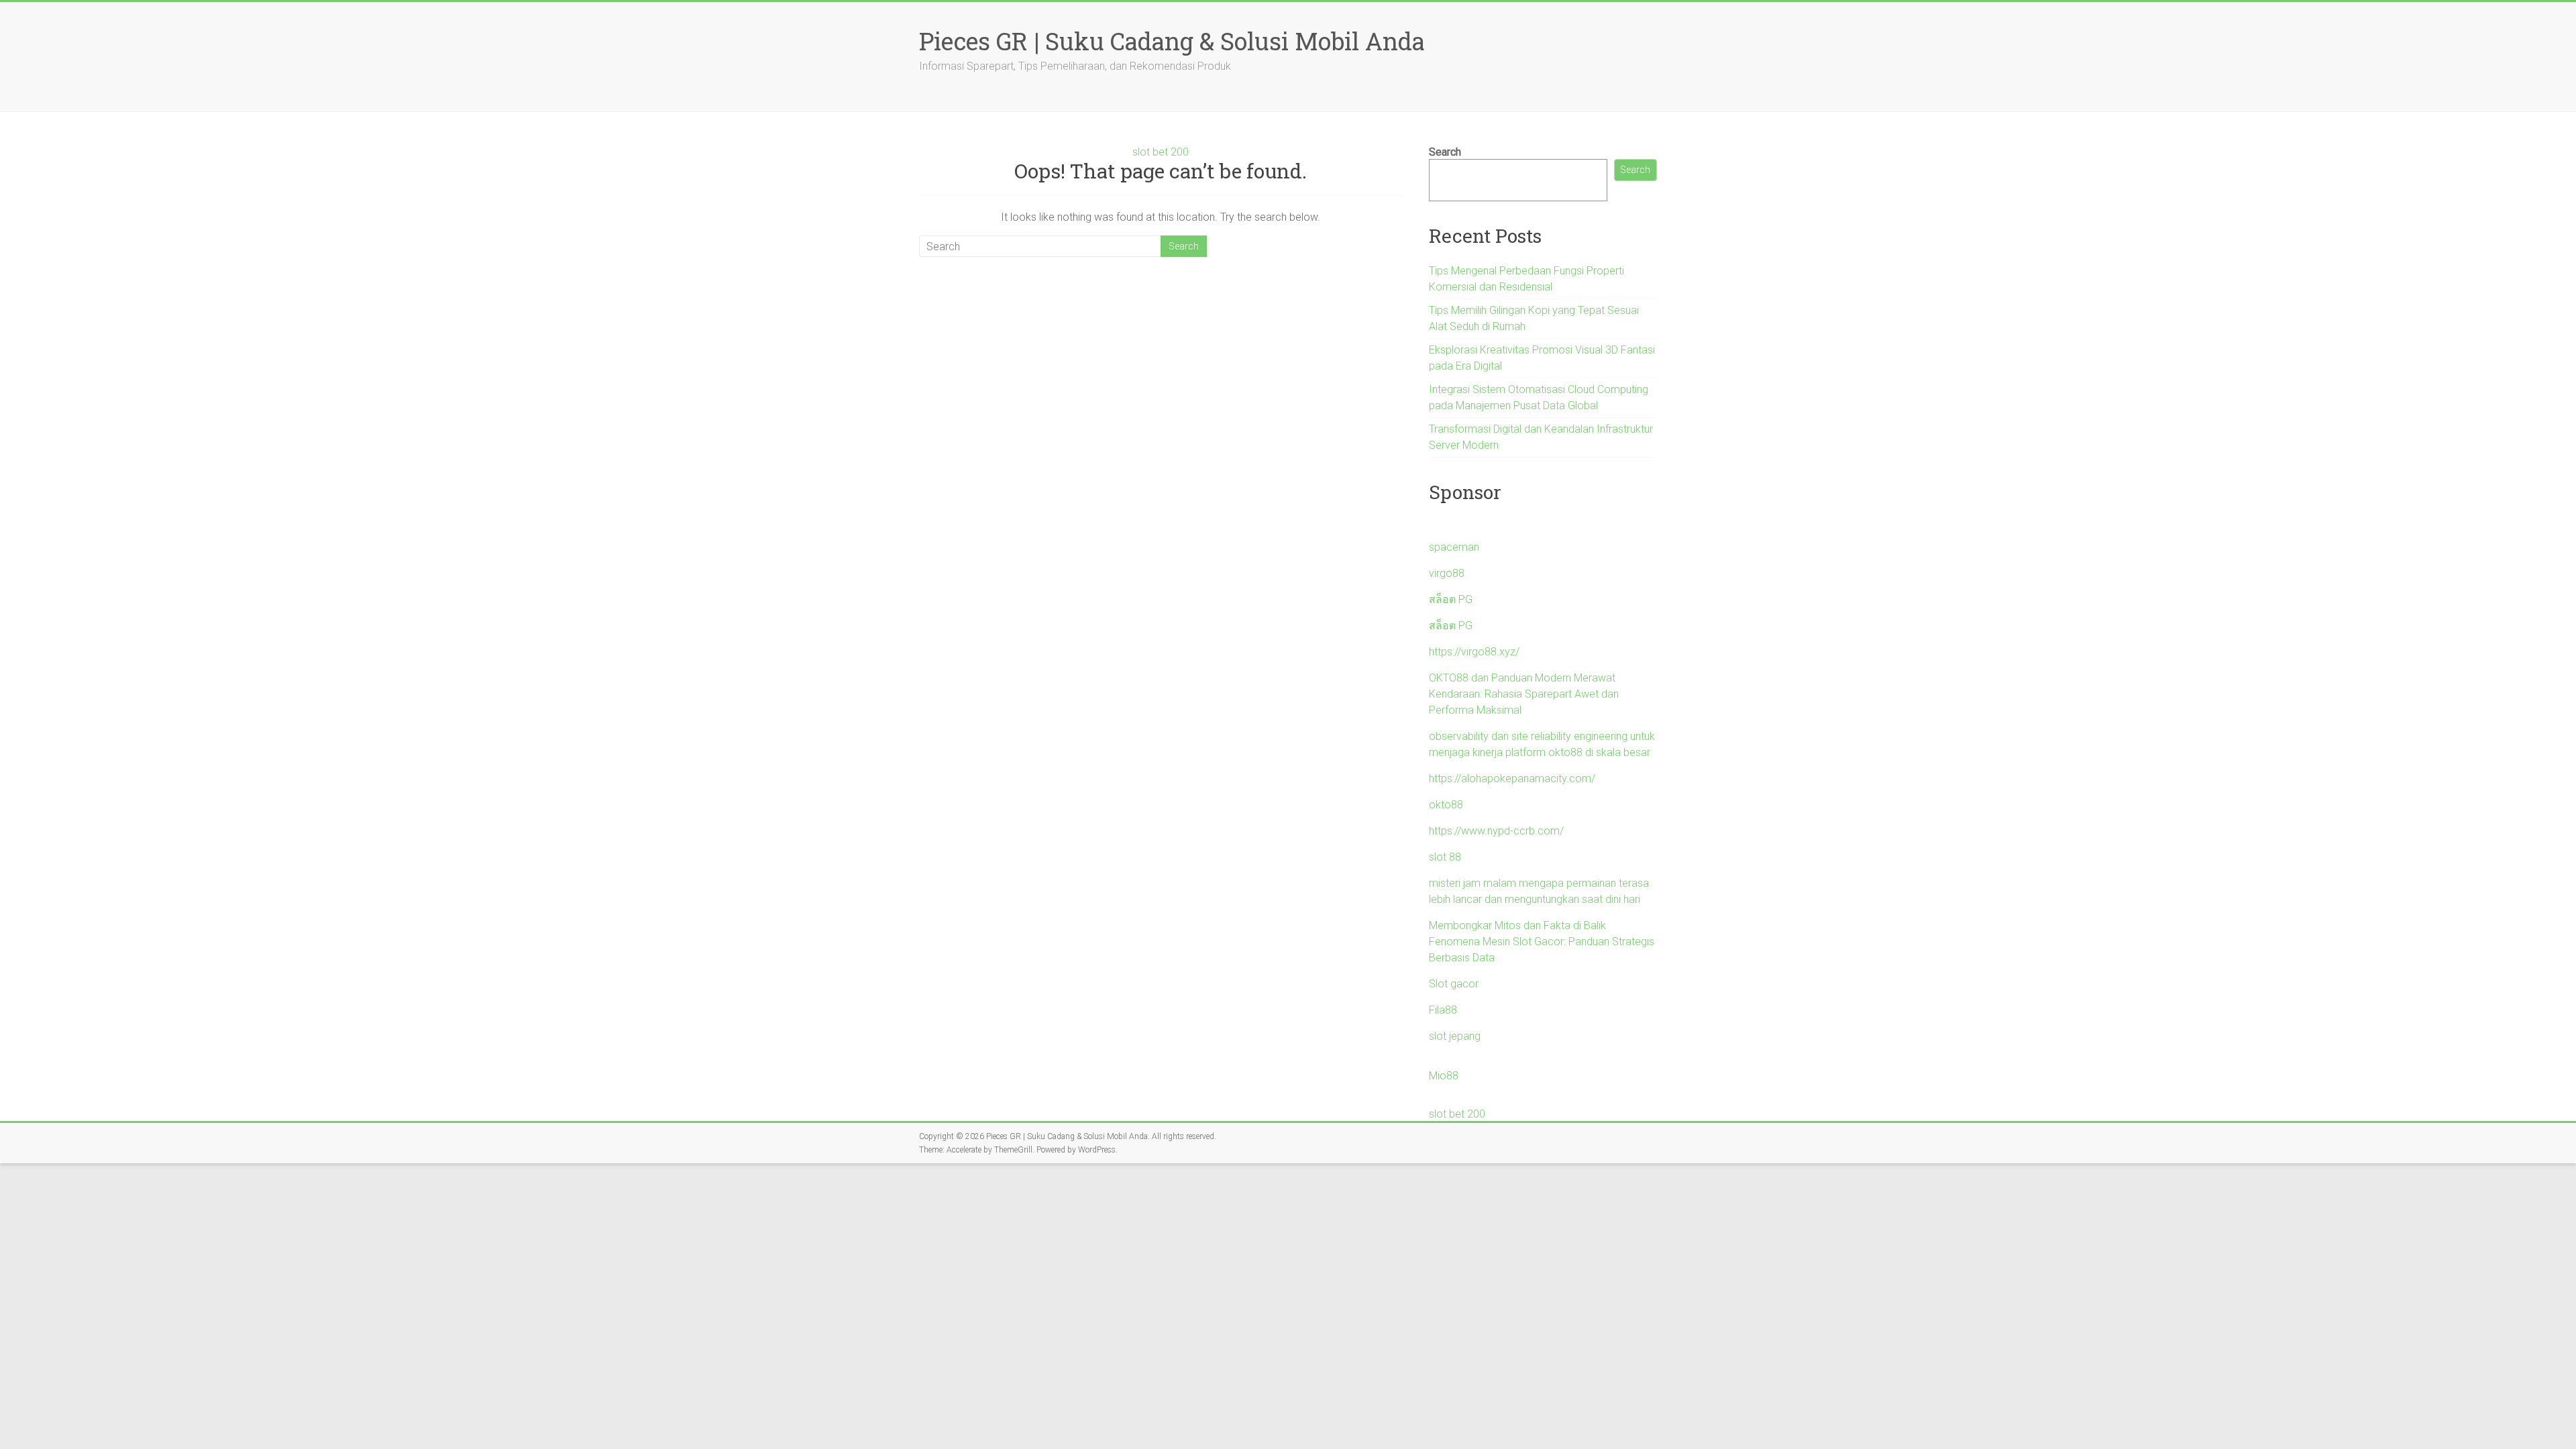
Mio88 (1444, 1076)
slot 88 (1445, 857)
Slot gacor (1454, 984)
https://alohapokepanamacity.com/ (1512, 779)
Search (1445, 152)
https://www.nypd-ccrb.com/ (1496, 831)
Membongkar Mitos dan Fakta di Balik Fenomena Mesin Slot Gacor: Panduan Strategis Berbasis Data (1542, 942)
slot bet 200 (1161, 152)
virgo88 (1447, 573)
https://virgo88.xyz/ (1474, 652)
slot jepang (1455, 1036)
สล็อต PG (1451, 599)
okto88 (1446, 805)
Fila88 (1443, 1010)
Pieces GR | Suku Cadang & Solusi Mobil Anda (1172, 41)
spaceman (1454, 547)
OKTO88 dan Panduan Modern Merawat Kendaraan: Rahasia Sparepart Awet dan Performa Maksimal (1524, 694)
